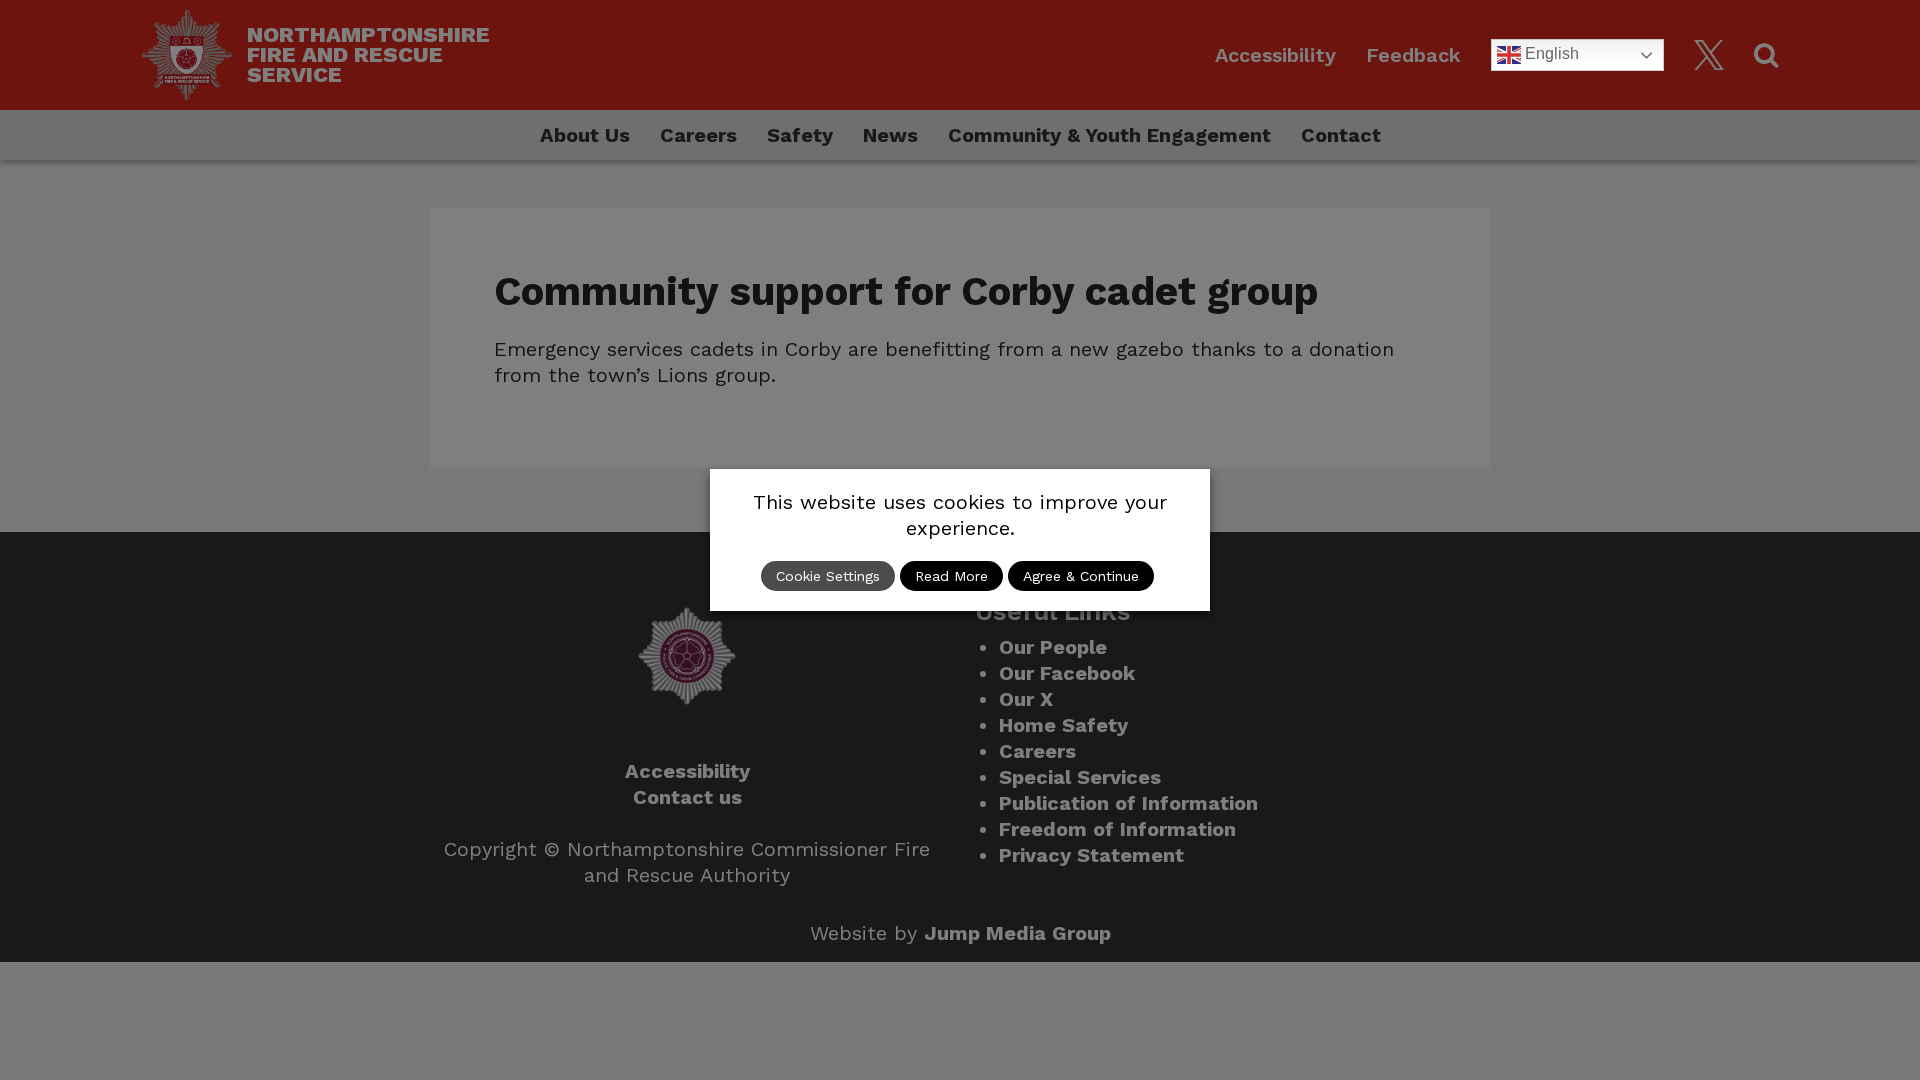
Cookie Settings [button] (828, 576)
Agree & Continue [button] (1081, 576)
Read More (951, 576)
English (1550, 53)
